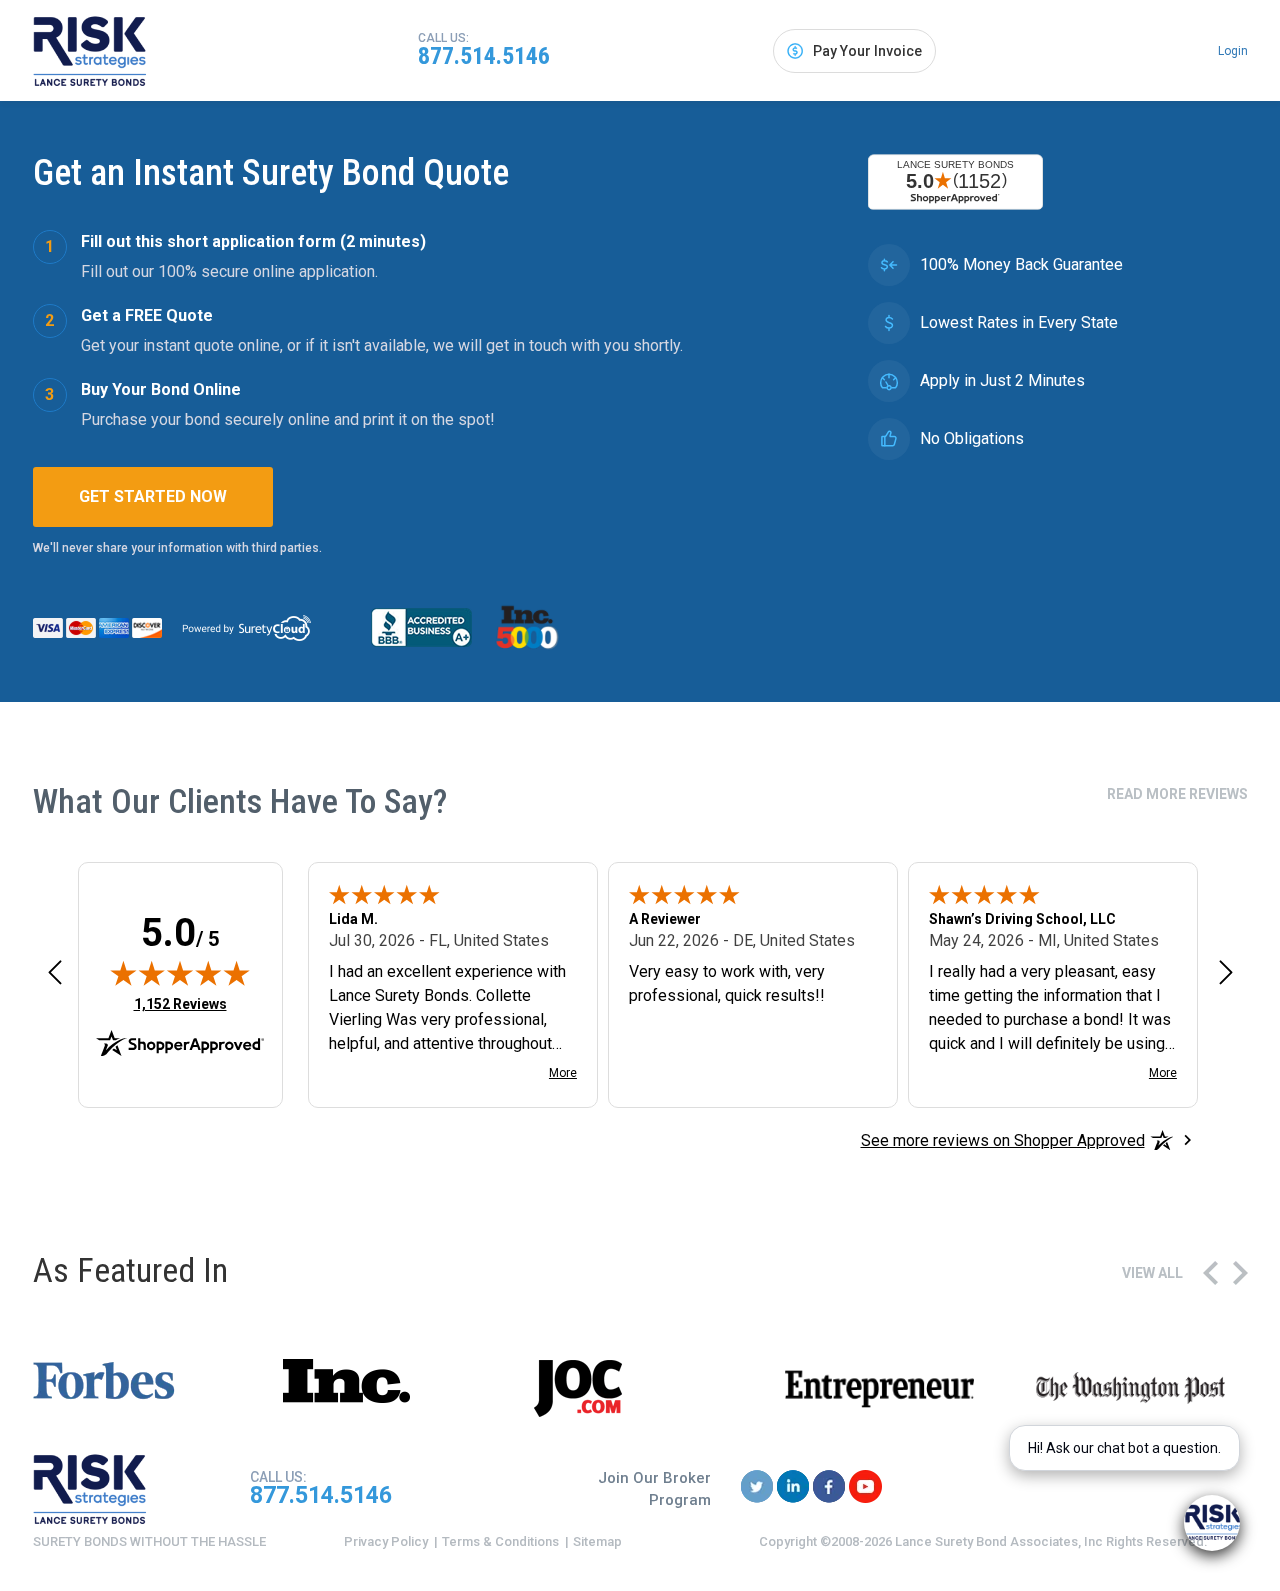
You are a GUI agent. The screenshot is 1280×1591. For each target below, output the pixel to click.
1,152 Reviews (180, 1003)
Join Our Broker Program (654, 1489)
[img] (180, 973)
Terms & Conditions (500, 1541)
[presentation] (1210, 1273)
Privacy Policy (386, 1541)
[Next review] (1226, 971)
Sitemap (597, 1541)
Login (1233, 51)
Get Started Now (153, 496)
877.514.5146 (484, 56)
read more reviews (1177, 794)
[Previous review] (55, 971)
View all (1152, 1273)
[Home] (90, 51)
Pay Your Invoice (867, 51)
